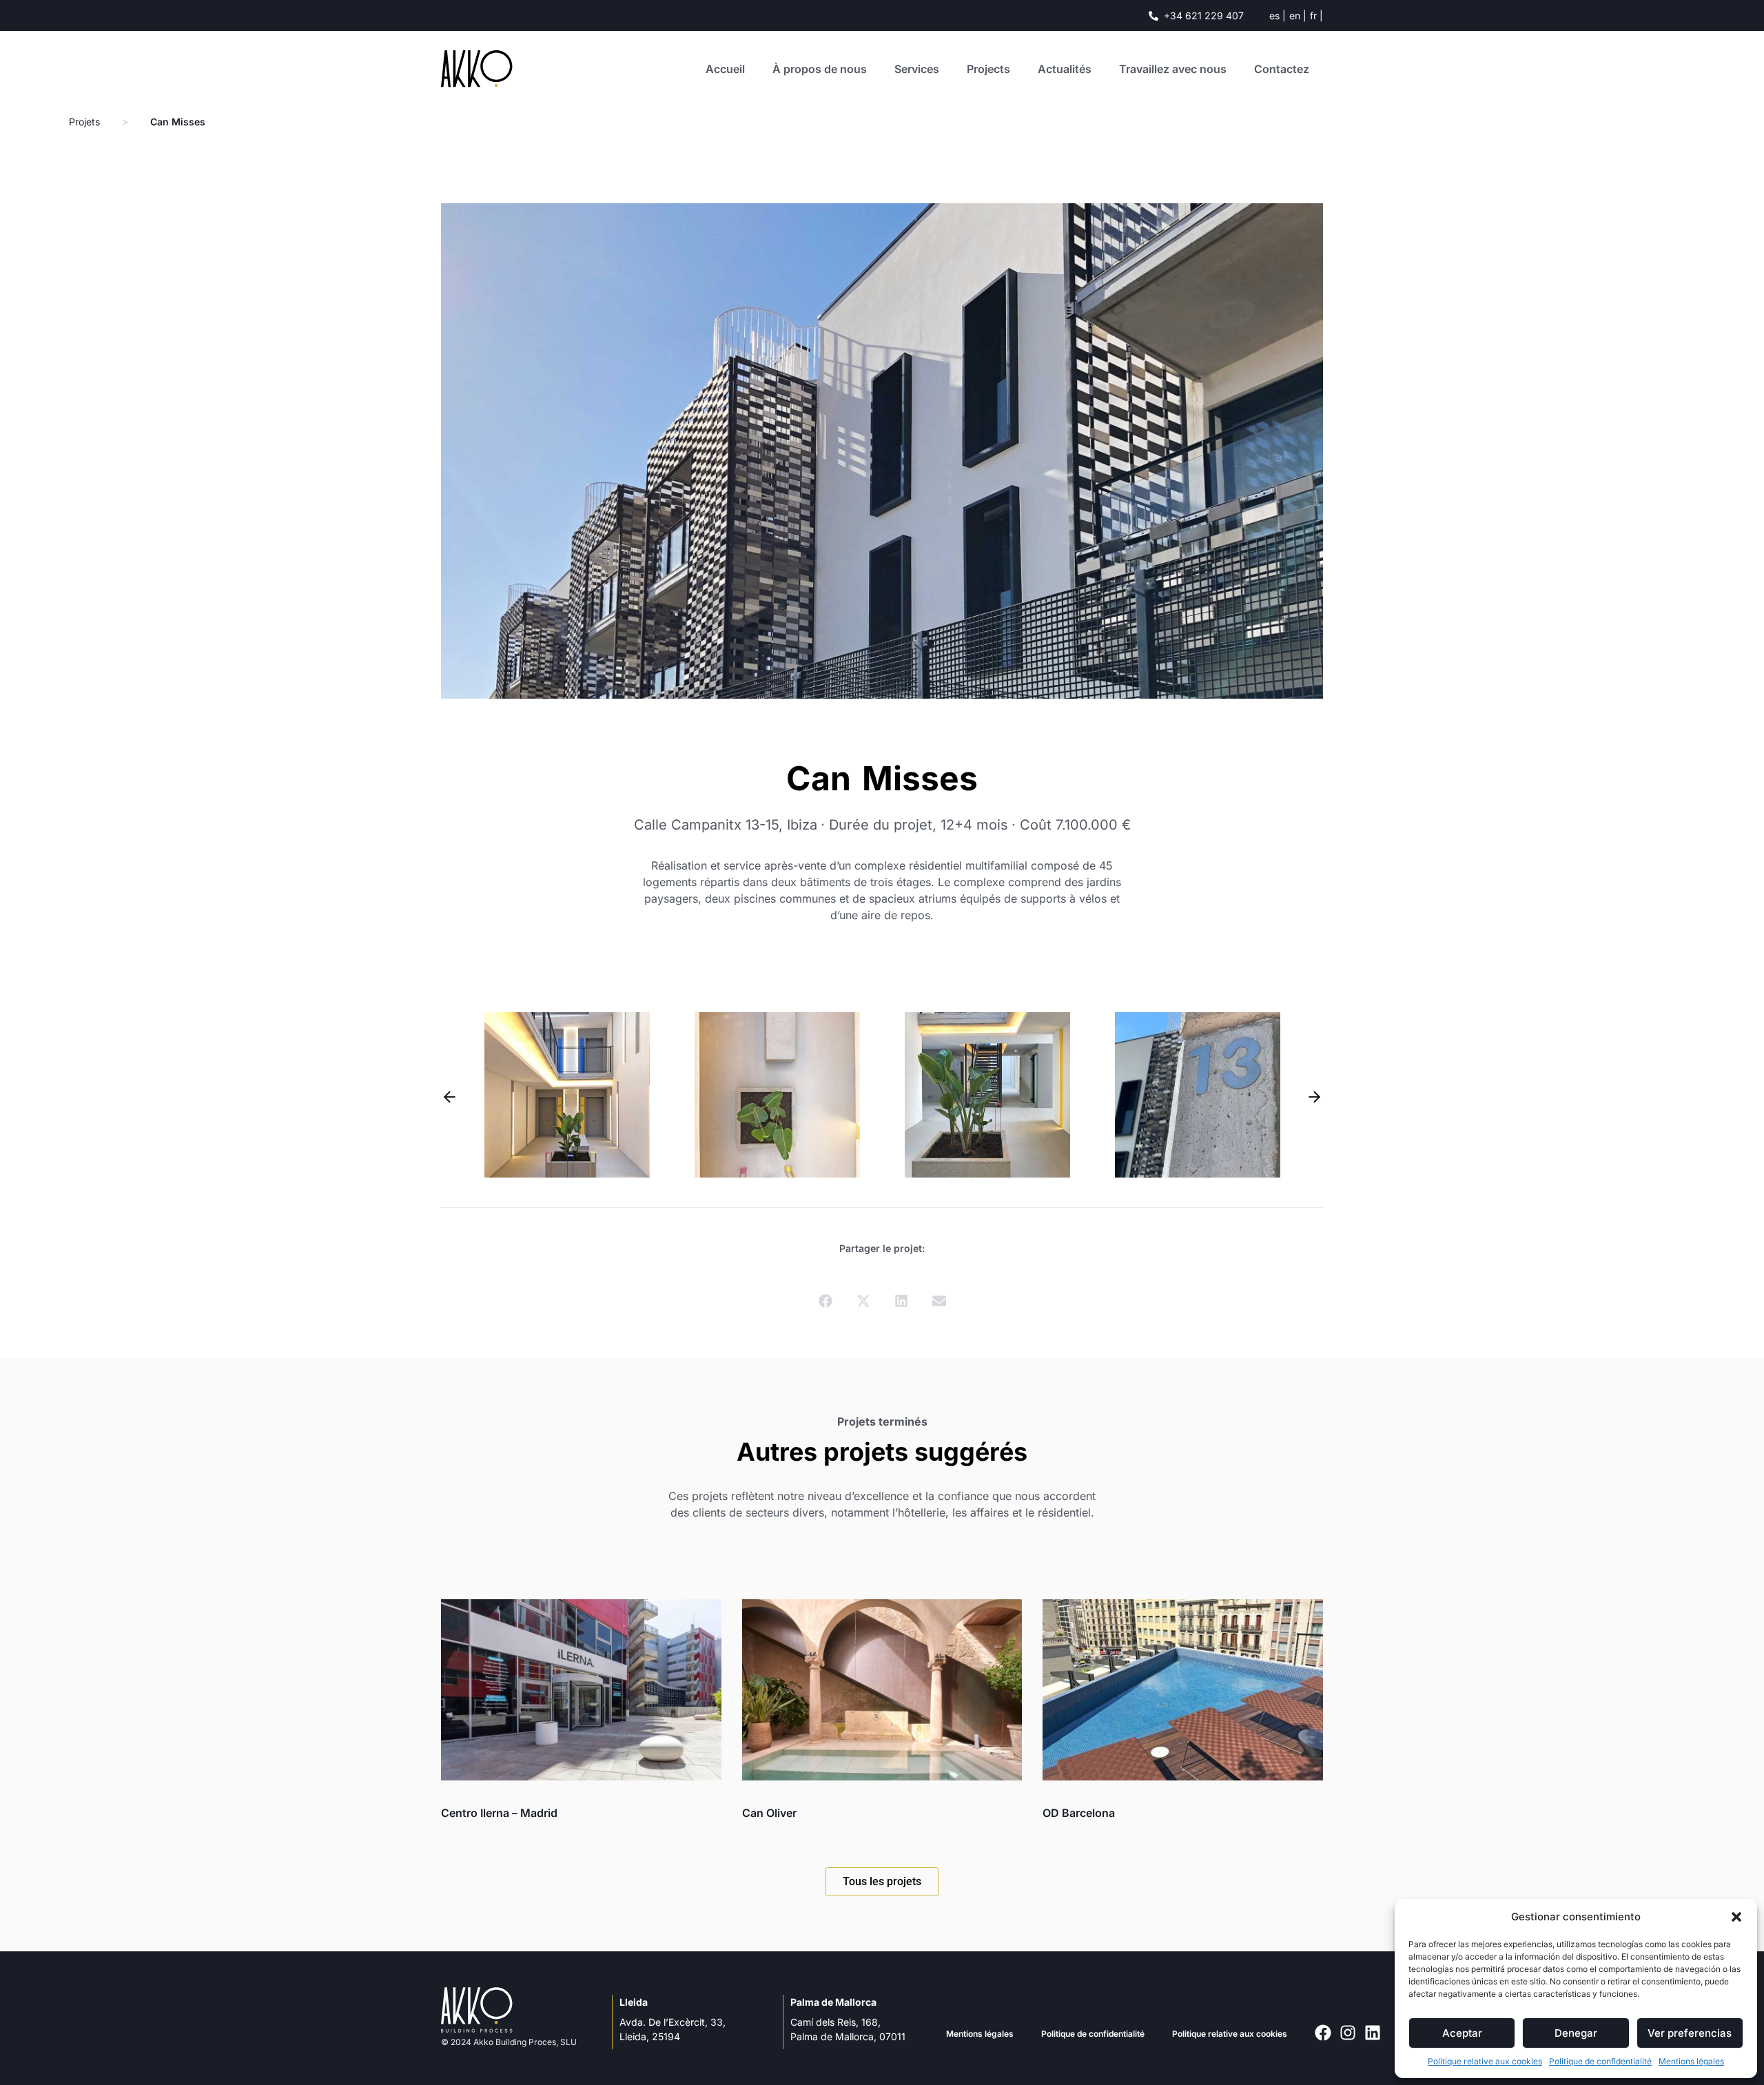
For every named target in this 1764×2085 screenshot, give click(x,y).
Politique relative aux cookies (1485, 2061)
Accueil (725, 69)
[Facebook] (1323, 2033)
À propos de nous (820, 69)
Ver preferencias (1690, 2033)
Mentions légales (1691, 2061)
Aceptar (1462, 2033)
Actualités (1065, 69)
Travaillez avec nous (1173, 69)
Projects (988, 69)
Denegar (1576, 2033)
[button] (1736, 1917)
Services (917, 69)
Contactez (1282, 69)
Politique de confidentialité (1600, 2061)
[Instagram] (1348, 2033)
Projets (84, 122)
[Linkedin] (1373, 2033)
